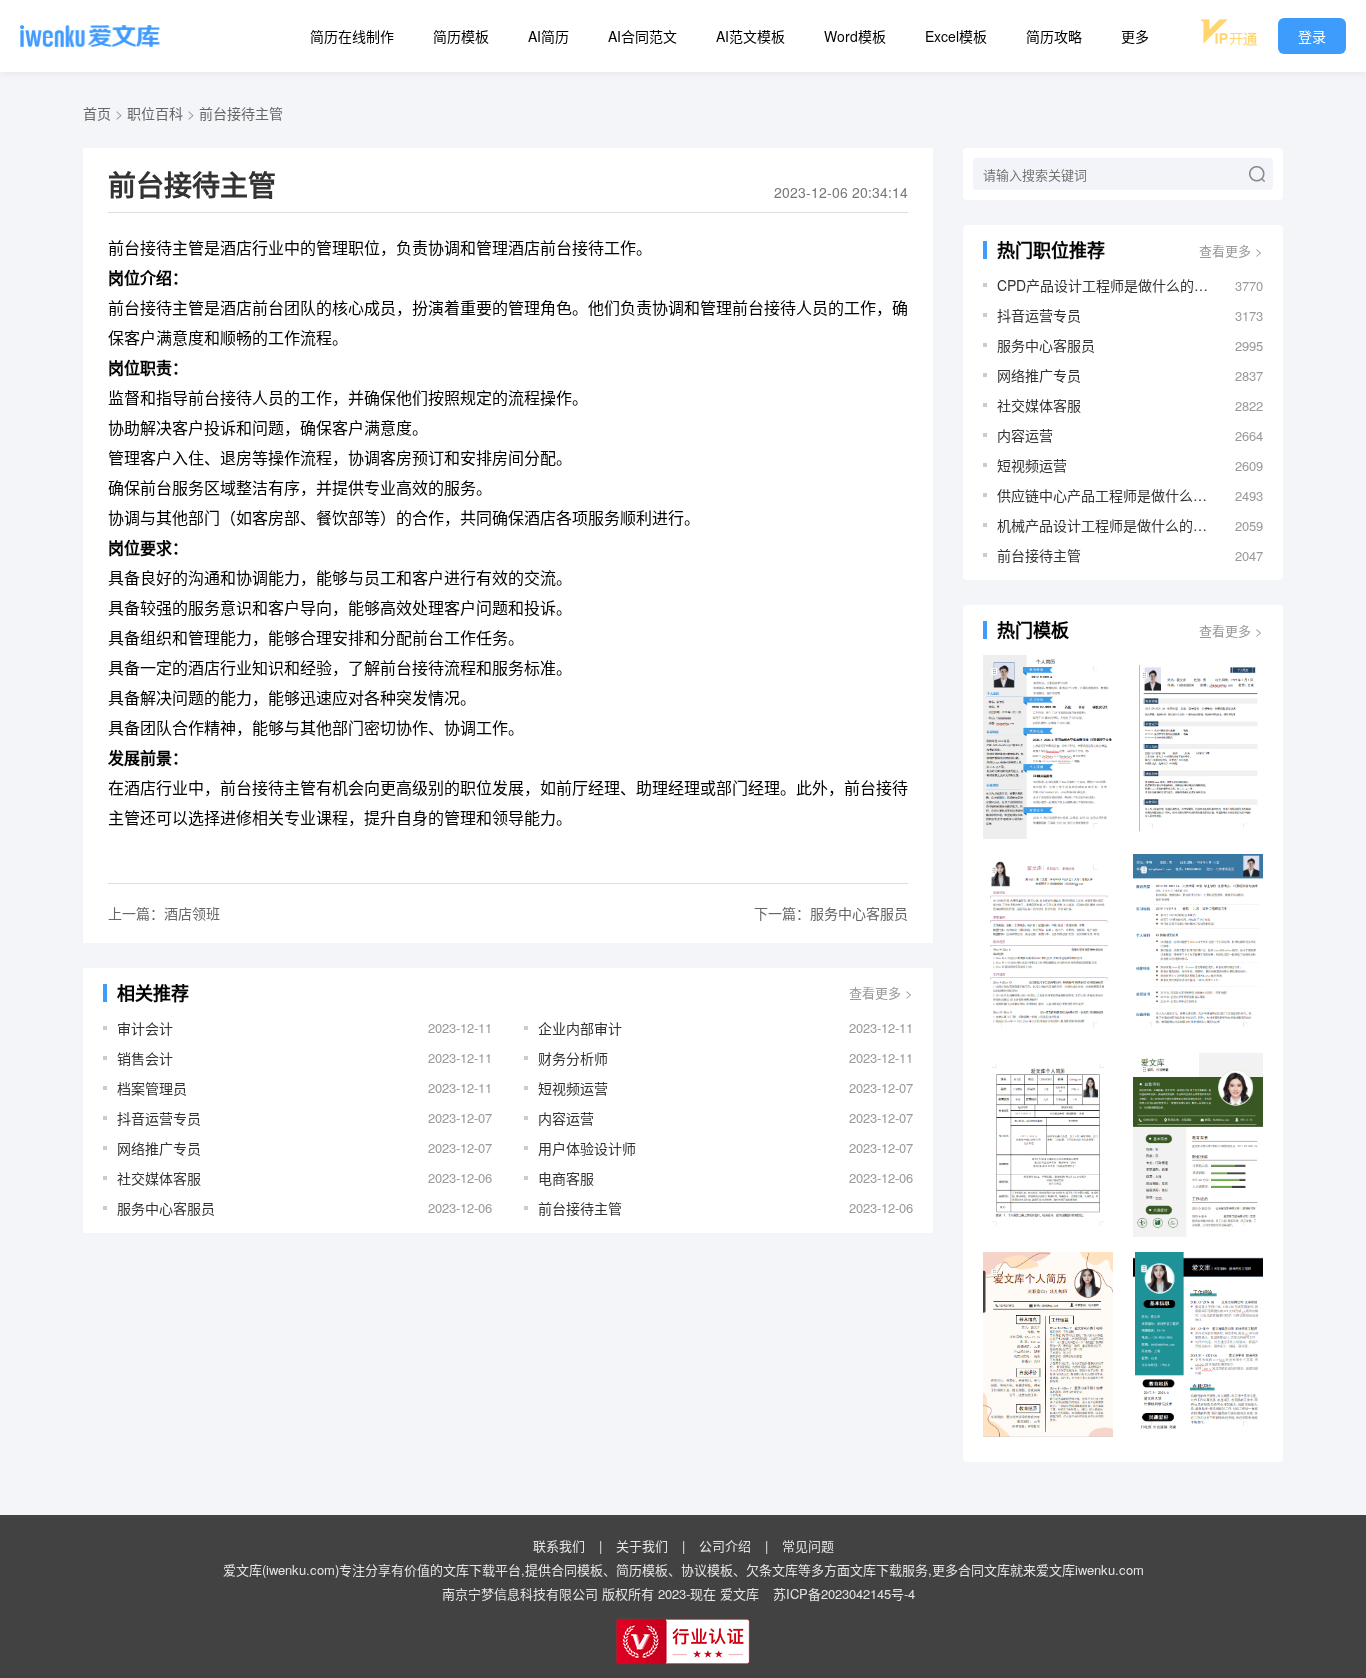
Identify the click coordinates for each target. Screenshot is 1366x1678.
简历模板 (461, 36)
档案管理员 (152, 1088)
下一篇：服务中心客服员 (831, 913)
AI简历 (548, 36)
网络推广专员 (159, 1148)
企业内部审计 (580, 1028)
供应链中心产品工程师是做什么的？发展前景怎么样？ (1106, 495)
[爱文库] (90, 36)
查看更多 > (881, 992)
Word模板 (855, 36)
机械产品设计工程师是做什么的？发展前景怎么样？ (1106, 525)
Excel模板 (956, 36)
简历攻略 (1054, 36)
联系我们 (559, 1545)
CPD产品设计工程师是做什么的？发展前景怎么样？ (1106, 285)
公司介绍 (725, 1545)
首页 (97, 113)
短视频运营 (573, 1088)
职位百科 (155, 113)
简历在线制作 (352, 36)
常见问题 (808, 1545)
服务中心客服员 (166, 1208)
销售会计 (145, 1058)
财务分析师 (573, 1058)
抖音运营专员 (159, 1118)
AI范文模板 (750, 36)
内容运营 (566, 1118)
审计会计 (145, 1028)
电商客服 (566, 1178)
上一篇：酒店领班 (164, 913)
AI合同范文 (642, 36)
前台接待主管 (241, 113)
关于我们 (642, 1545)
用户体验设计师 (587, 1148)
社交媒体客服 (159, 1178)
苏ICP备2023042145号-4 (844, 1593)
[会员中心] (1229, 32)
